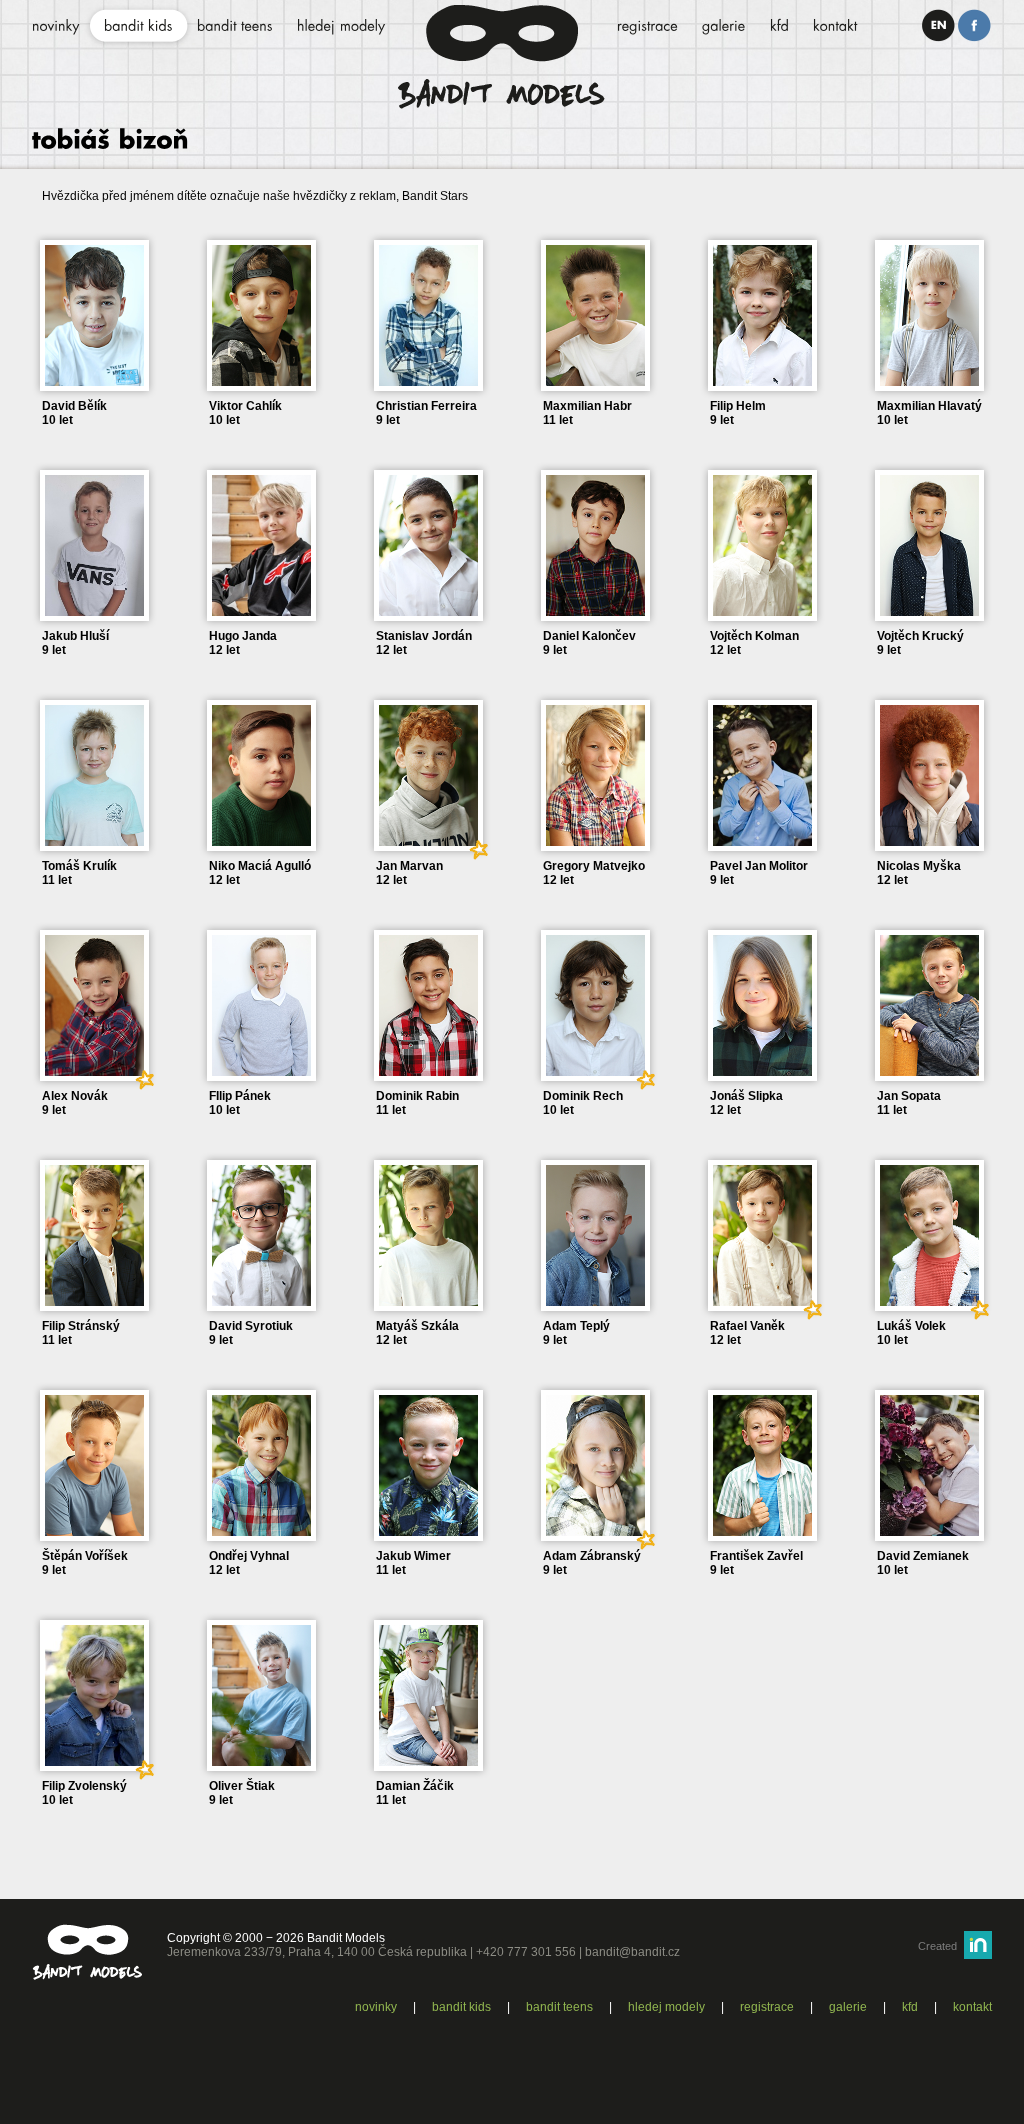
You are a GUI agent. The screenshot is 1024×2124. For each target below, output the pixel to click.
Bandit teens (559, 2007)
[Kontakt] (835, 27)
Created (937, 1946)
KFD (910, 2007)
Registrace (767, 2007)
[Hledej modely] (341, 27)
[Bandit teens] (235, 27)
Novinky (376, 2007)
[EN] (938, 25)
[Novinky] (56, 27)
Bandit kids (461, 2007)
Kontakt (972, 2007)
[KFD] (779, 27)
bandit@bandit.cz (632, 1952)
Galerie (848, 2007)
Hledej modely (666, 2007)
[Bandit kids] (138, 27)
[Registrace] (647, 27)
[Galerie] (724, 27)
